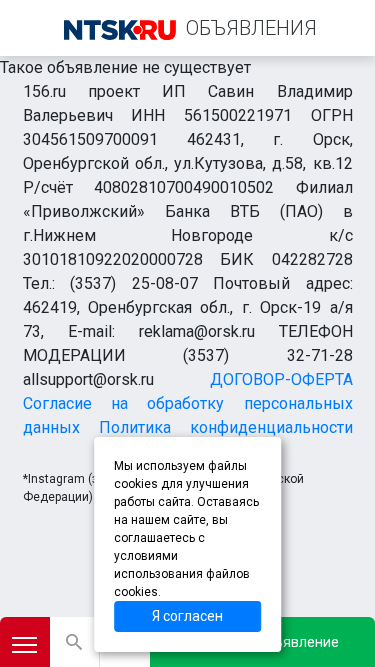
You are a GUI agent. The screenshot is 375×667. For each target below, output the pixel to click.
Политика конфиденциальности (226, 427)
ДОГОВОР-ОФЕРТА (281, 379)
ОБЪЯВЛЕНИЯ (251, 28)
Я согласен (187, 616)
